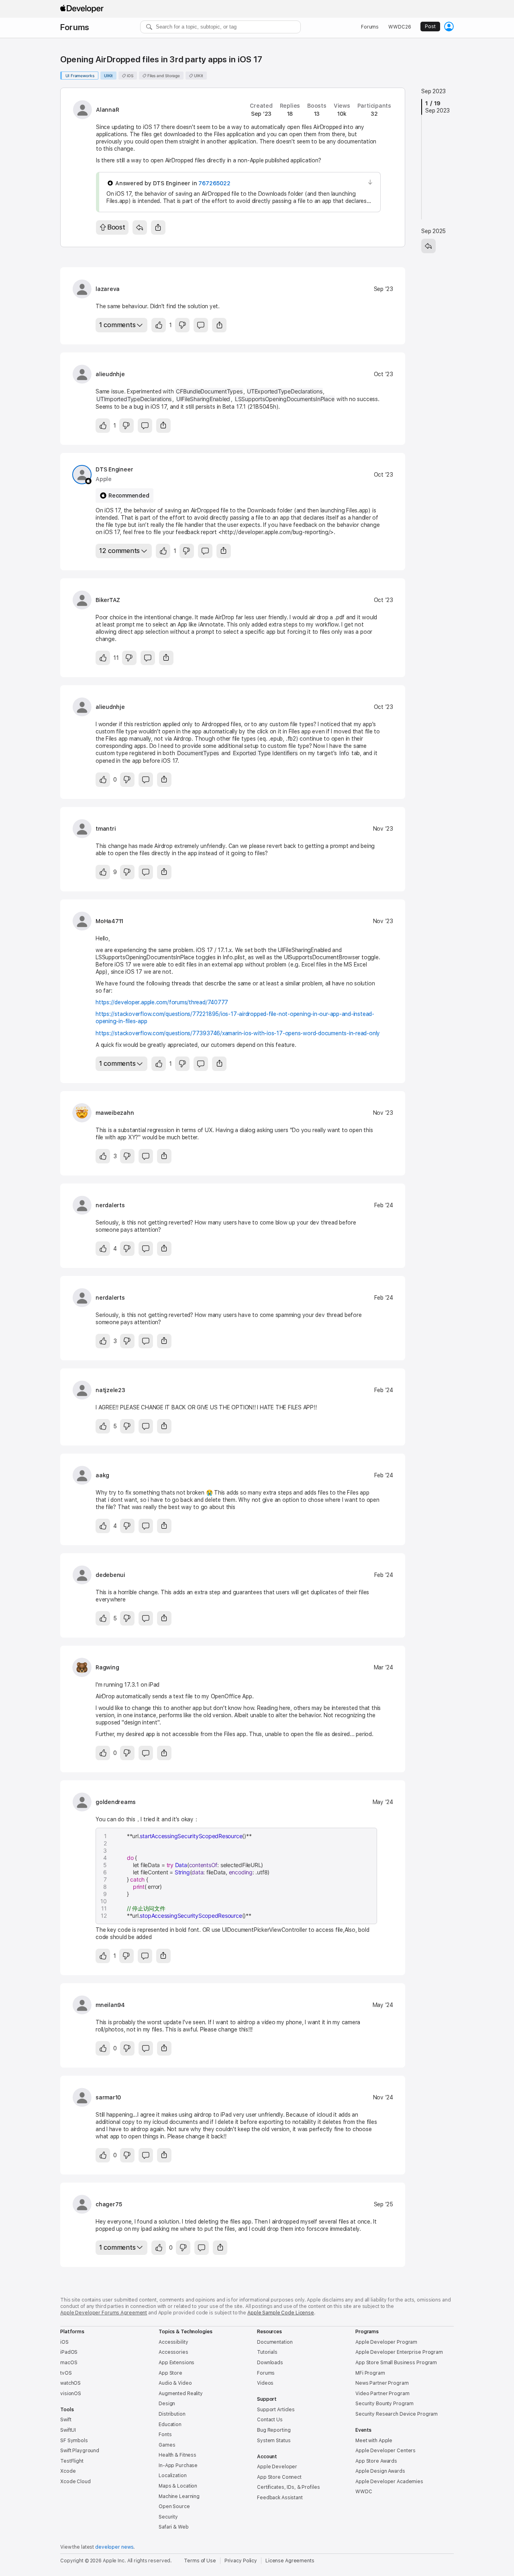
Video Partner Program (382, 2394)
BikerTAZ (108, 600)
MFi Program (370, 2373)
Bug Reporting (274, 2430)
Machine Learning (179, 2496)
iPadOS (69, 2352)
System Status (274, 2441)
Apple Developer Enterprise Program (399, 2352)
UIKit (109, 76)
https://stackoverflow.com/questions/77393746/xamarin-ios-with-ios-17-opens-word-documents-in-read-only (238, 1033)
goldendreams (115, 1802)
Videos (265, 2383)
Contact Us (270, 2420)
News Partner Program (382, 2383)
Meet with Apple (374, 2441)
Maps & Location (178, 2486)
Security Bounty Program (384, 2404)
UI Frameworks (80, 76)
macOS (69, 2363)
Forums (75, 27)
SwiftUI (68, 2430)
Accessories (173, 2352)
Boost (116, 227)
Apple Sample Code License (281, 2313)
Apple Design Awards (380, 2471)
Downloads (270, 2363)
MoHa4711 (109, 921)
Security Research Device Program (397, 2414)
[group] (238, 1876)
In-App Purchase (178, 2465)
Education (170, 2424)
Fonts (165, 2435)
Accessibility (173, 2342)
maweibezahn (115, 1113)
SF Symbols (74, 2441)
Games (167, 2445)
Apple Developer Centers (385, 2451)
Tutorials (267, 2352)
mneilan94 (110, 2005)
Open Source (174, 2506)
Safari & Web (174, 2527)
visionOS (71, 2394)
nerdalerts (110, 1205)
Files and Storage (163, 76)
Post (430, 27)
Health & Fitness (177, 2455)
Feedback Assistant (280, 2498)
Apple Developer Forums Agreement (104, 2313)
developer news (114, 2547)
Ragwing (107, 1667)
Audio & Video (175, 2383)
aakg (102, 1475)
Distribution (172, 2414)
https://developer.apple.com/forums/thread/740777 (162, 1002)
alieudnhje (110, 374)
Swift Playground (80, 2451)
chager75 (109, 2204)
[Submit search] (149, 27)
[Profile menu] (449, 27)
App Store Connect (279, 2477)
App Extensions (176, 2363)
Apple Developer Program (386, 2342)
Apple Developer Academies (389, 2482)
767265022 (214, 183)
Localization (173, 2476)
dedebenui (110, 1575)
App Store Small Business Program (396, 2363)
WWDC (364, 2492)
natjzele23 (110, 1390)
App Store (170, 2373)
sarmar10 (108, 2097)
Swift (66, 2420)
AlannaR (107, 110)
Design (167, 2404)
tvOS (66, 2373)
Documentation (275, 2342)
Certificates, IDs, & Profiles (289, 2487)
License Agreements (290, 2561)
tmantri (106, 829)
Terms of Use (200, 2561)
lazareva (108, 289)
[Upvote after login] (159, 325)
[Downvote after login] (182, 325)
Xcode (68, 2471)
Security (168, 2517)
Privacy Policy (241, 2561)
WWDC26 (400, 27)
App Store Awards (376, 2461)
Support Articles (276, 2410)
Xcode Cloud (75, 2482)
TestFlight (72, 2461)
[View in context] (370, 182)
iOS (130, 76)
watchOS (70, 2383)
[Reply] (140, 227)
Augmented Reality (181, 2394)
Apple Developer (277, 2467)
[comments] (201, 325)
